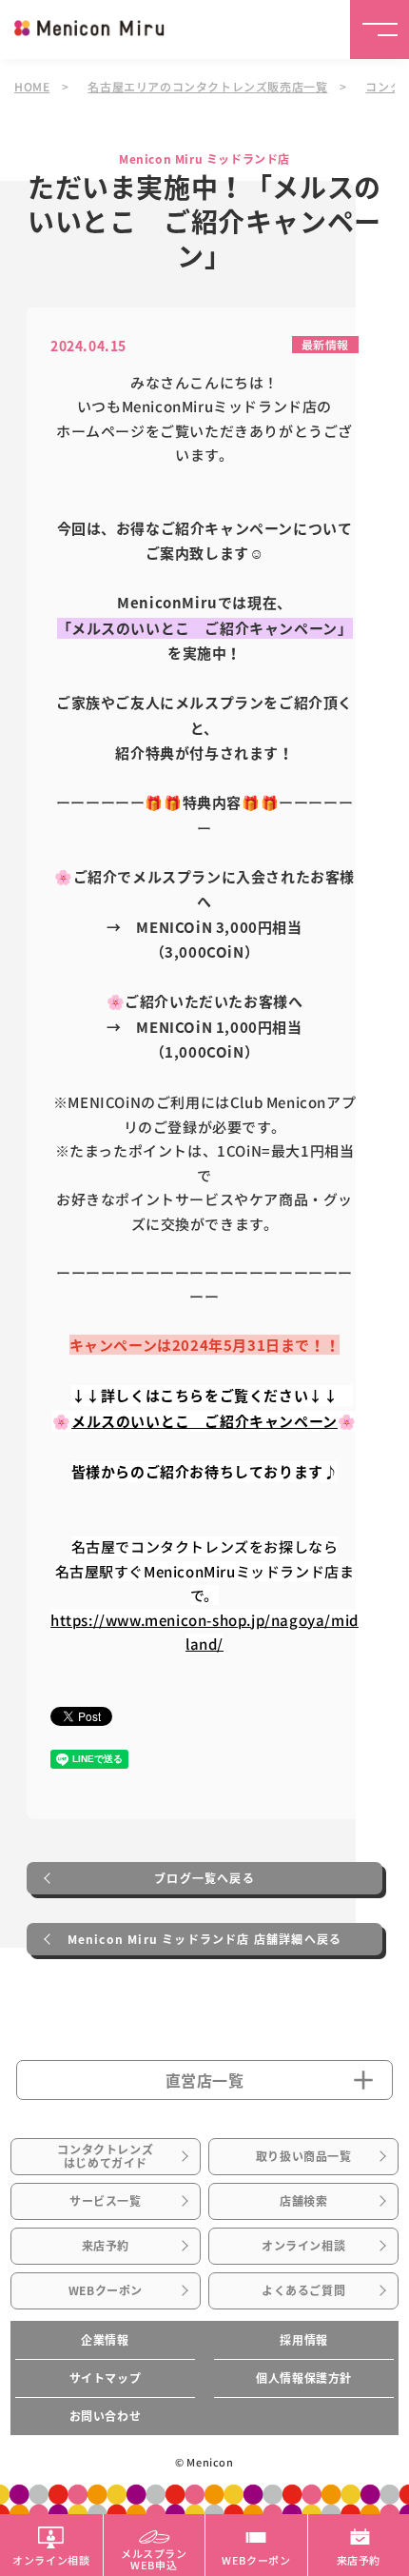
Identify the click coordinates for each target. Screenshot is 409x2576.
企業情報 (105, 2340)
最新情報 (325, 344)
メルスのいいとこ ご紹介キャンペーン (204, 1421)
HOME (32, 86)
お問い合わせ (106, 2416)
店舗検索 (303, 2201)
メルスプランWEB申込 (154, 2558)
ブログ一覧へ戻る (204, 1878)
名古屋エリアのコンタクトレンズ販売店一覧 (207, 86)
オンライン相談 (303, 2246)
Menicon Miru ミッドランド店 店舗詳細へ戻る (205, 1939)
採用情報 (303, 2340)
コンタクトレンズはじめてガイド (105, 2156)
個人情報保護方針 (304, 2378)
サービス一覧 (106, 2201)
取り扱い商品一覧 (304, 2156)
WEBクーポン (106, 2290)
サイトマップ (106, 2378)
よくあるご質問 (303, 2290)
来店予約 (106, 2246)
